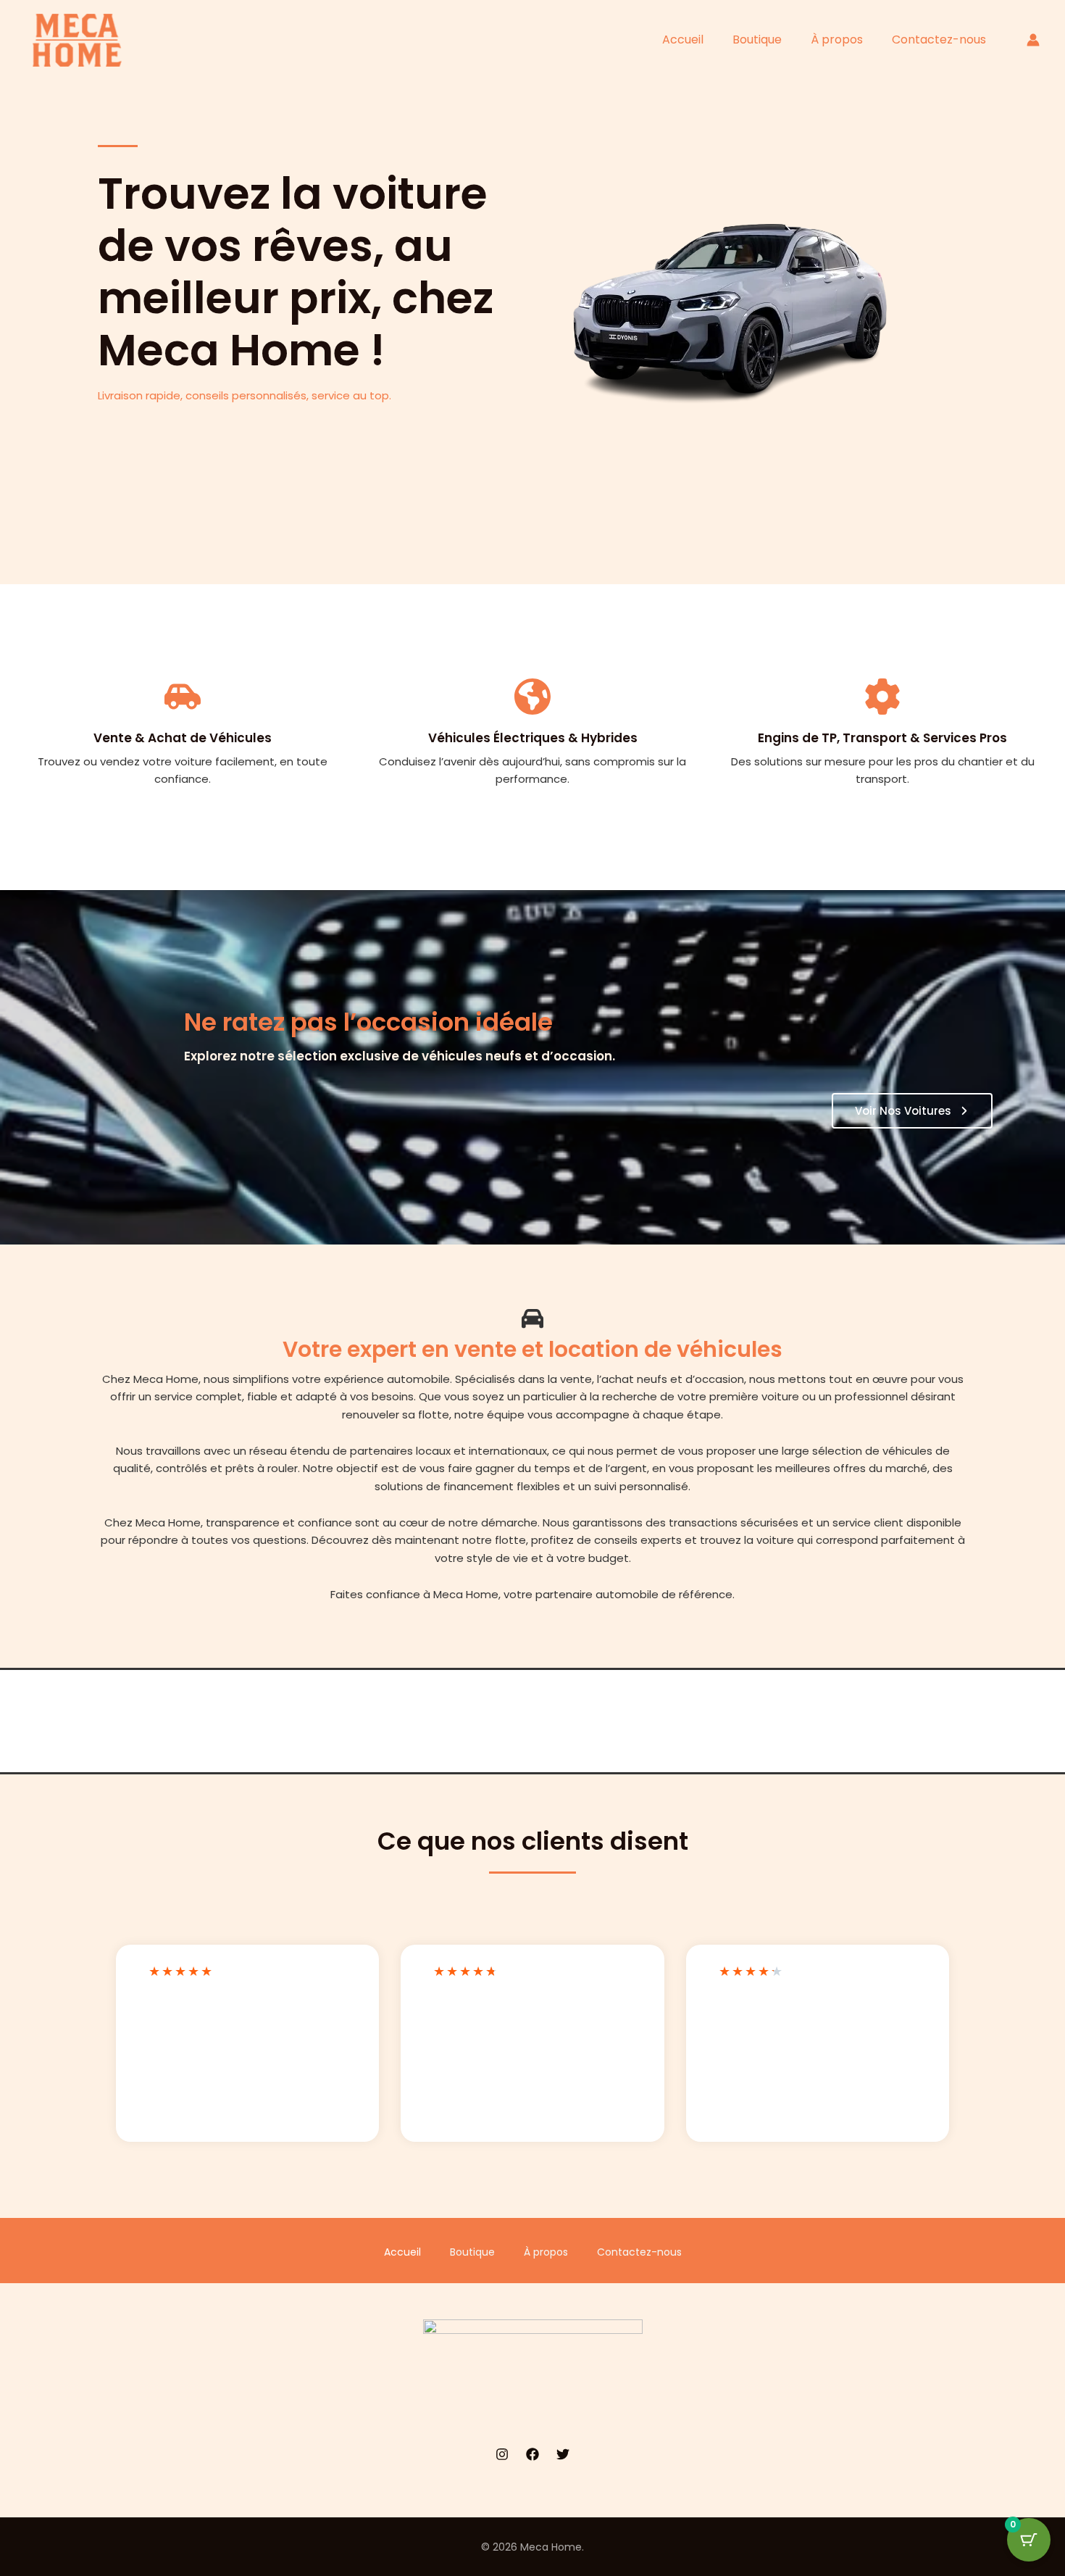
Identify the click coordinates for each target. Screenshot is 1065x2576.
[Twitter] (563, 2454)
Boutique (757, 40)
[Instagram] (502, 2454)
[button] (912, 1111)
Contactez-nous (939, 40)
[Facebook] (532, 2454)
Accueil (683, 40)
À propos (837, 40)
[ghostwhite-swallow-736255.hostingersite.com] (80, 39)
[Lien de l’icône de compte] (1033, 40)
